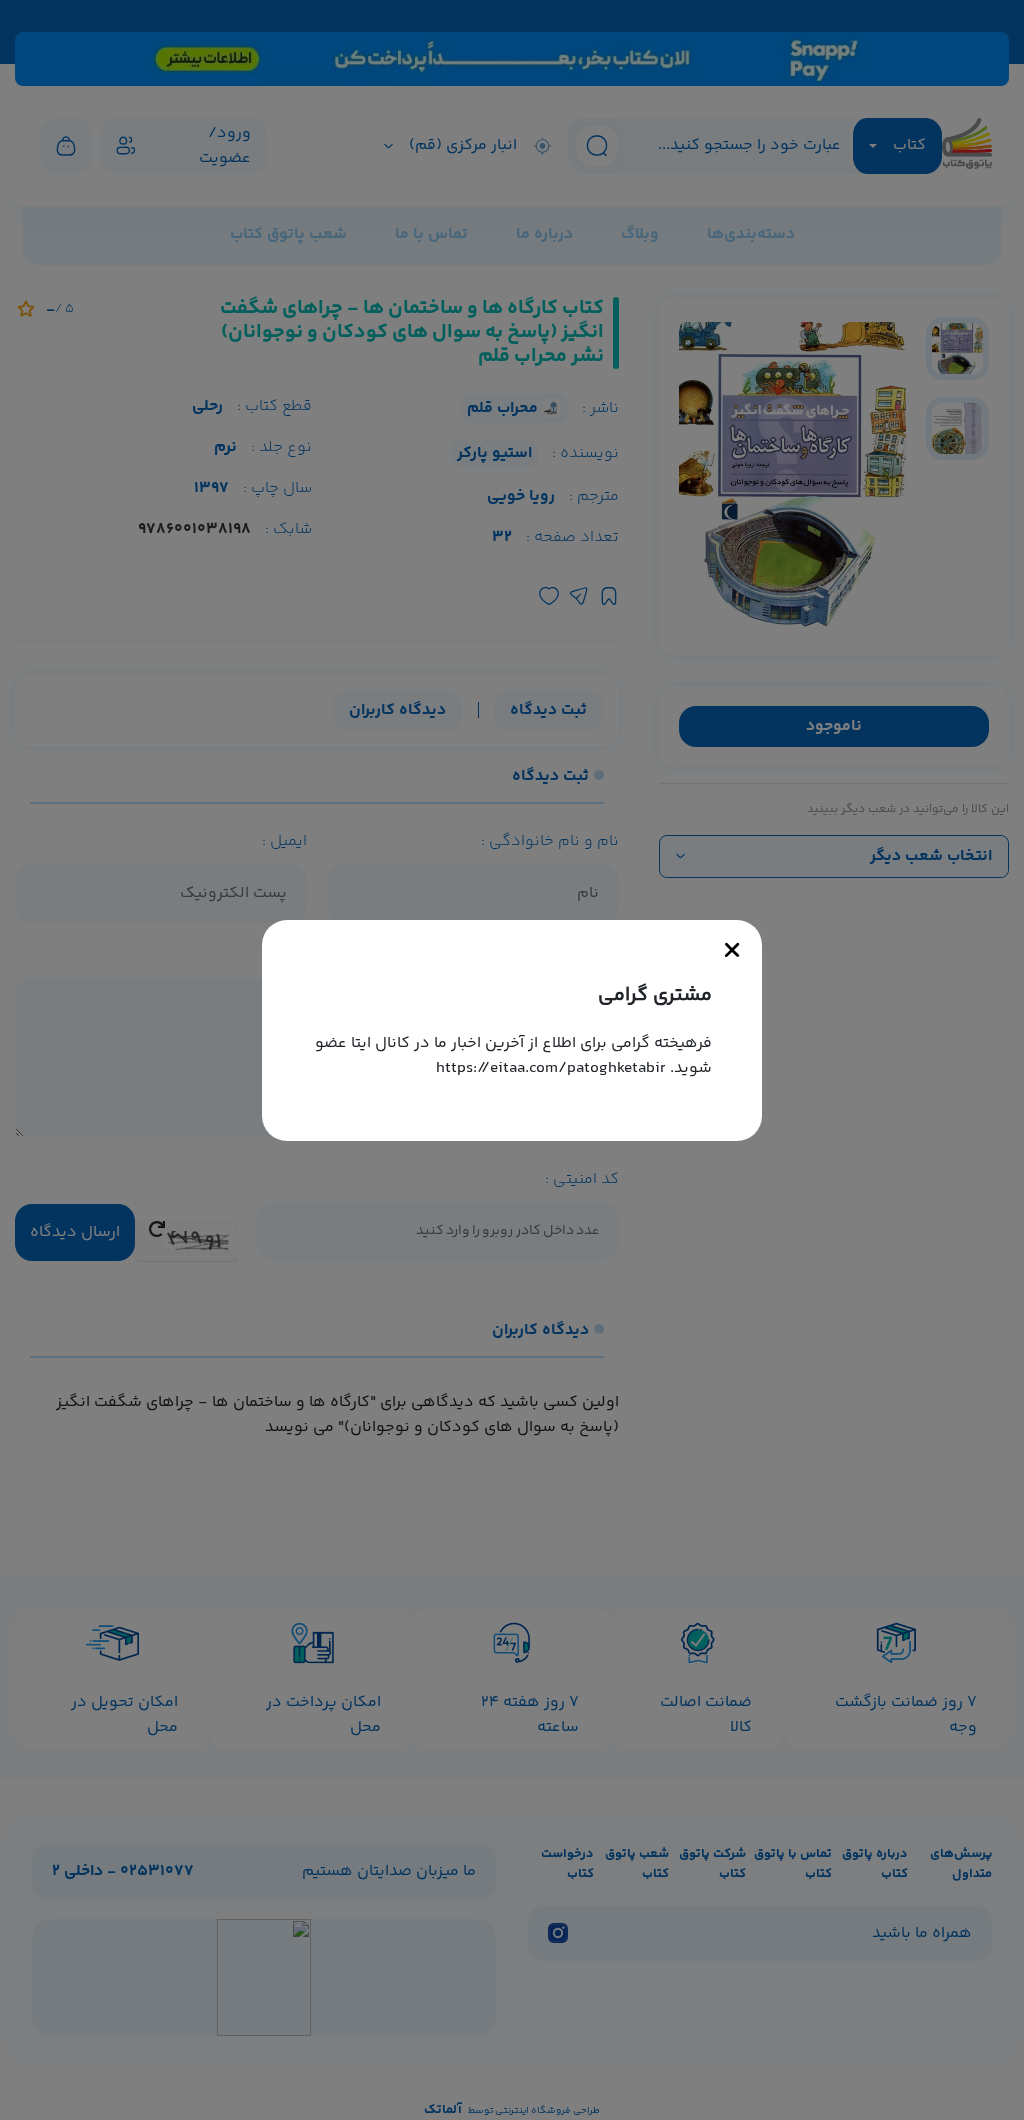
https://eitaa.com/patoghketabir (551, 1068)
